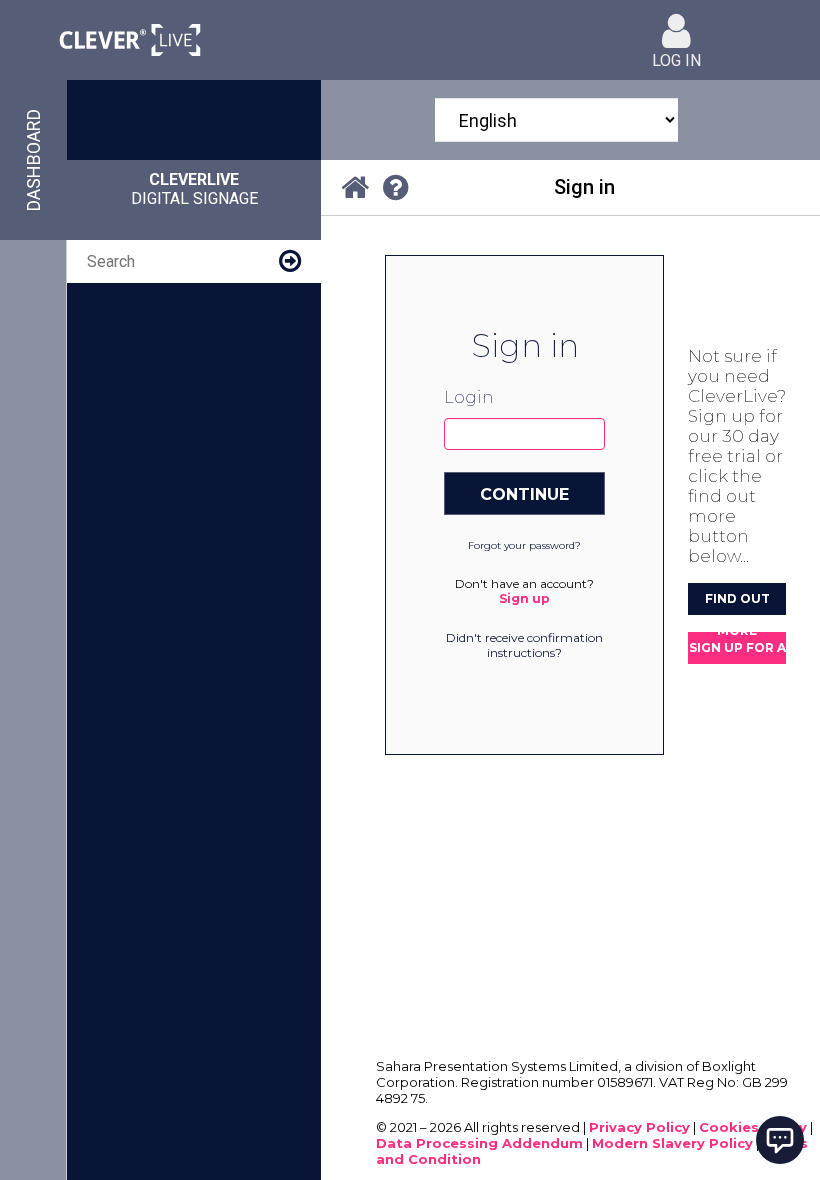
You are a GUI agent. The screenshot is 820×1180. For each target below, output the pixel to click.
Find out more (737, 603)
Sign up (524, 598)
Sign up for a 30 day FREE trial (737, 652)
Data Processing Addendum (479, 1143)
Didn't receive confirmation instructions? (524, 645)
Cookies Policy (753, 1127)
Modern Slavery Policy (672, 1143)
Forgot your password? (524, 545)
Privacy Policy (639, 1127)
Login (468, 397)
